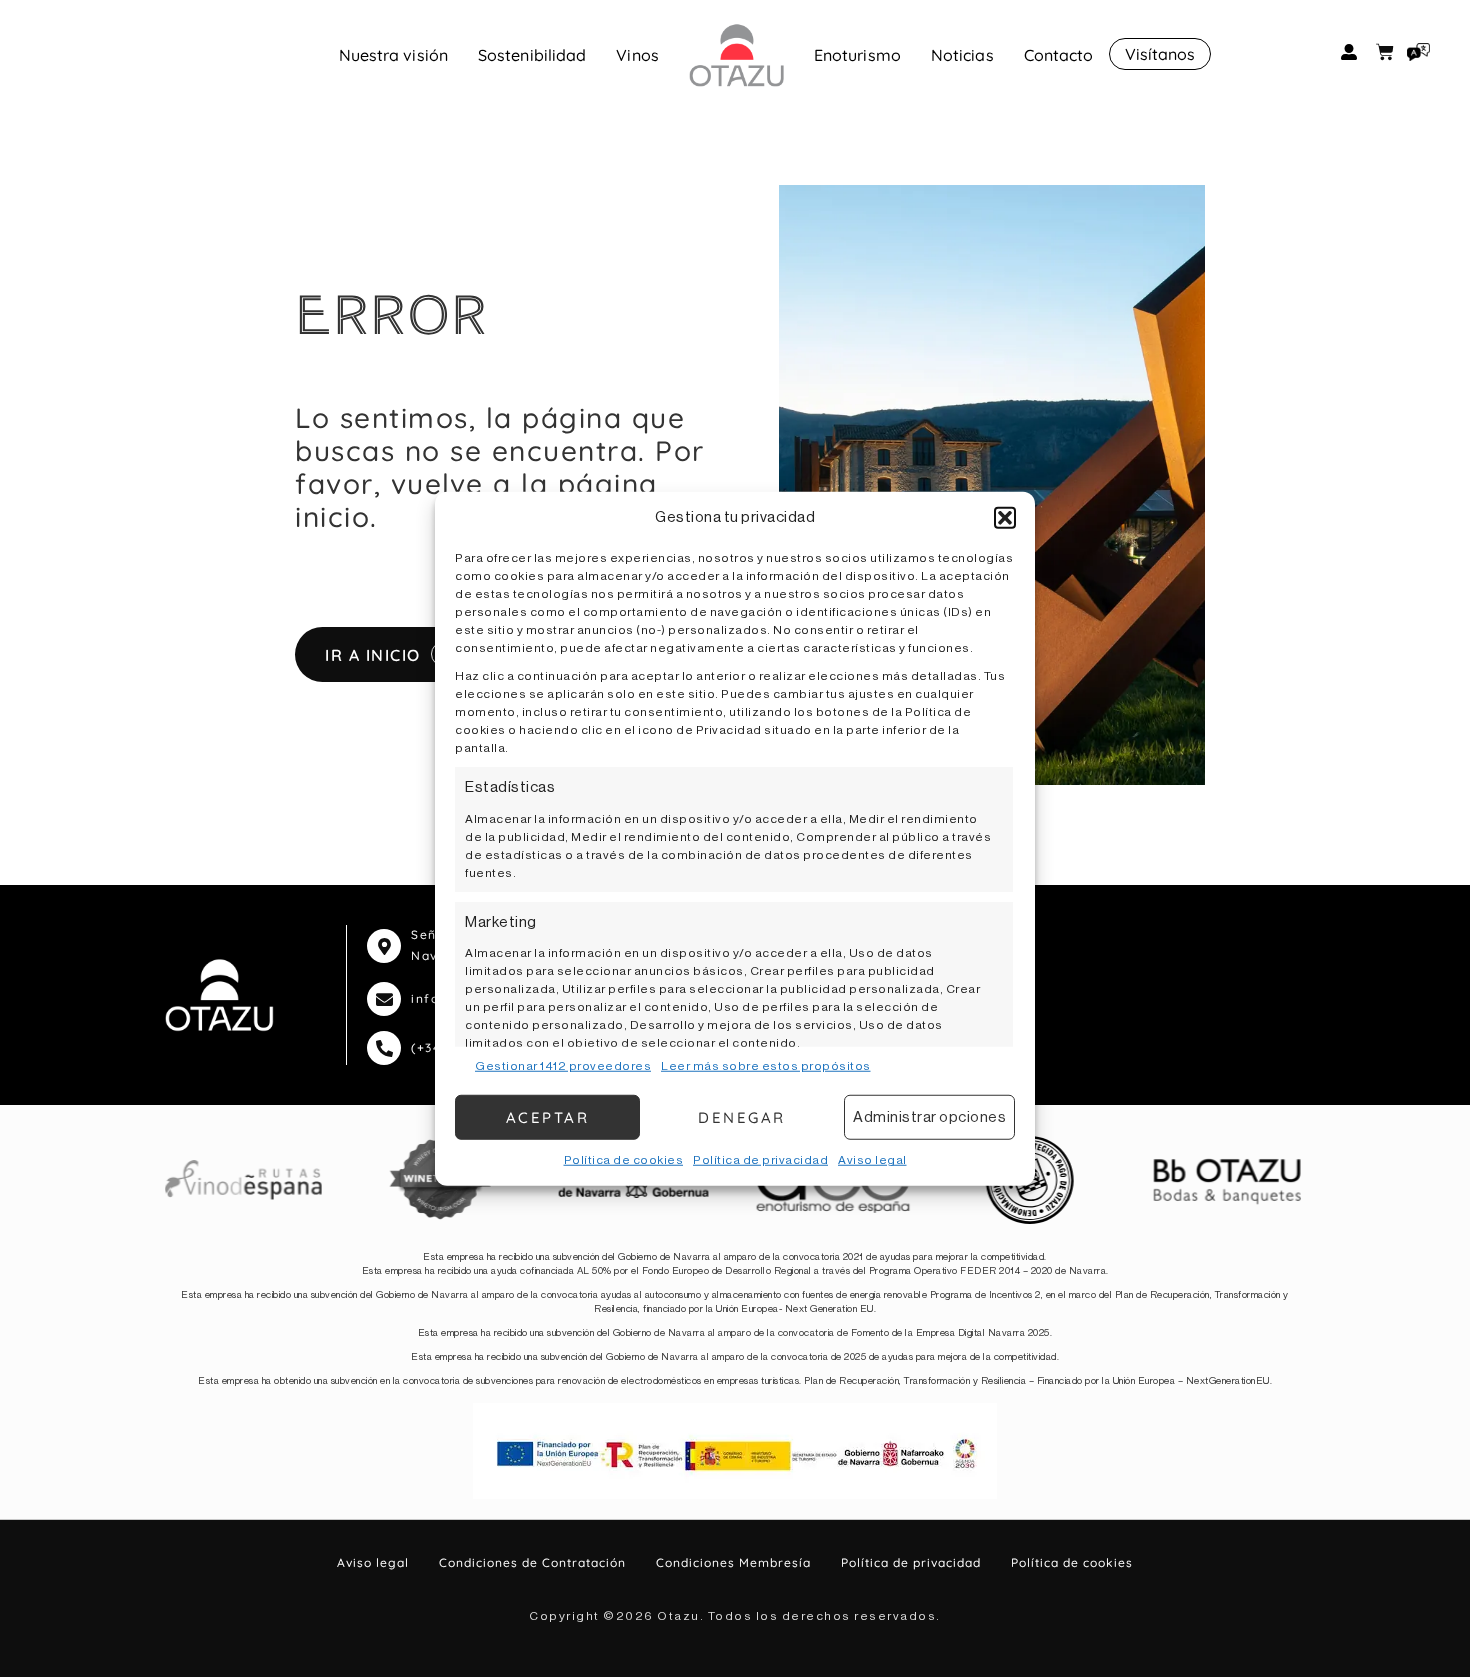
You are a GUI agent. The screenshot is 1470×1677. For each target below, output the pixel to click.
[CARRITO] (1385, 52)
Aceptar (548, 1116)
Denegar (742, 1116)
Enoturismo (857, 55)
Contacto (1059, 55)
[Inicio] (736, 55)
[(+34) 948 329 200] (384, 1048)
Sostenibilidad (532, 55)
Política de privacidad (760, 1160)
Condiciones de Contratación (532, 1562)
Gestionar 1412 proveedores (563, 1066)
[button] (1005, 518)
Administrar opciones (929, 1116)
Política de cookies (624, 1160)
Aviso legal (872, 1160)
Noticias (962, 55)
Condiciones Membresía (733, 1562)
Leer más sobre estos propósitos (766, 1066)
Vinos (637, 55)
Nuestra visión (393, 55)
